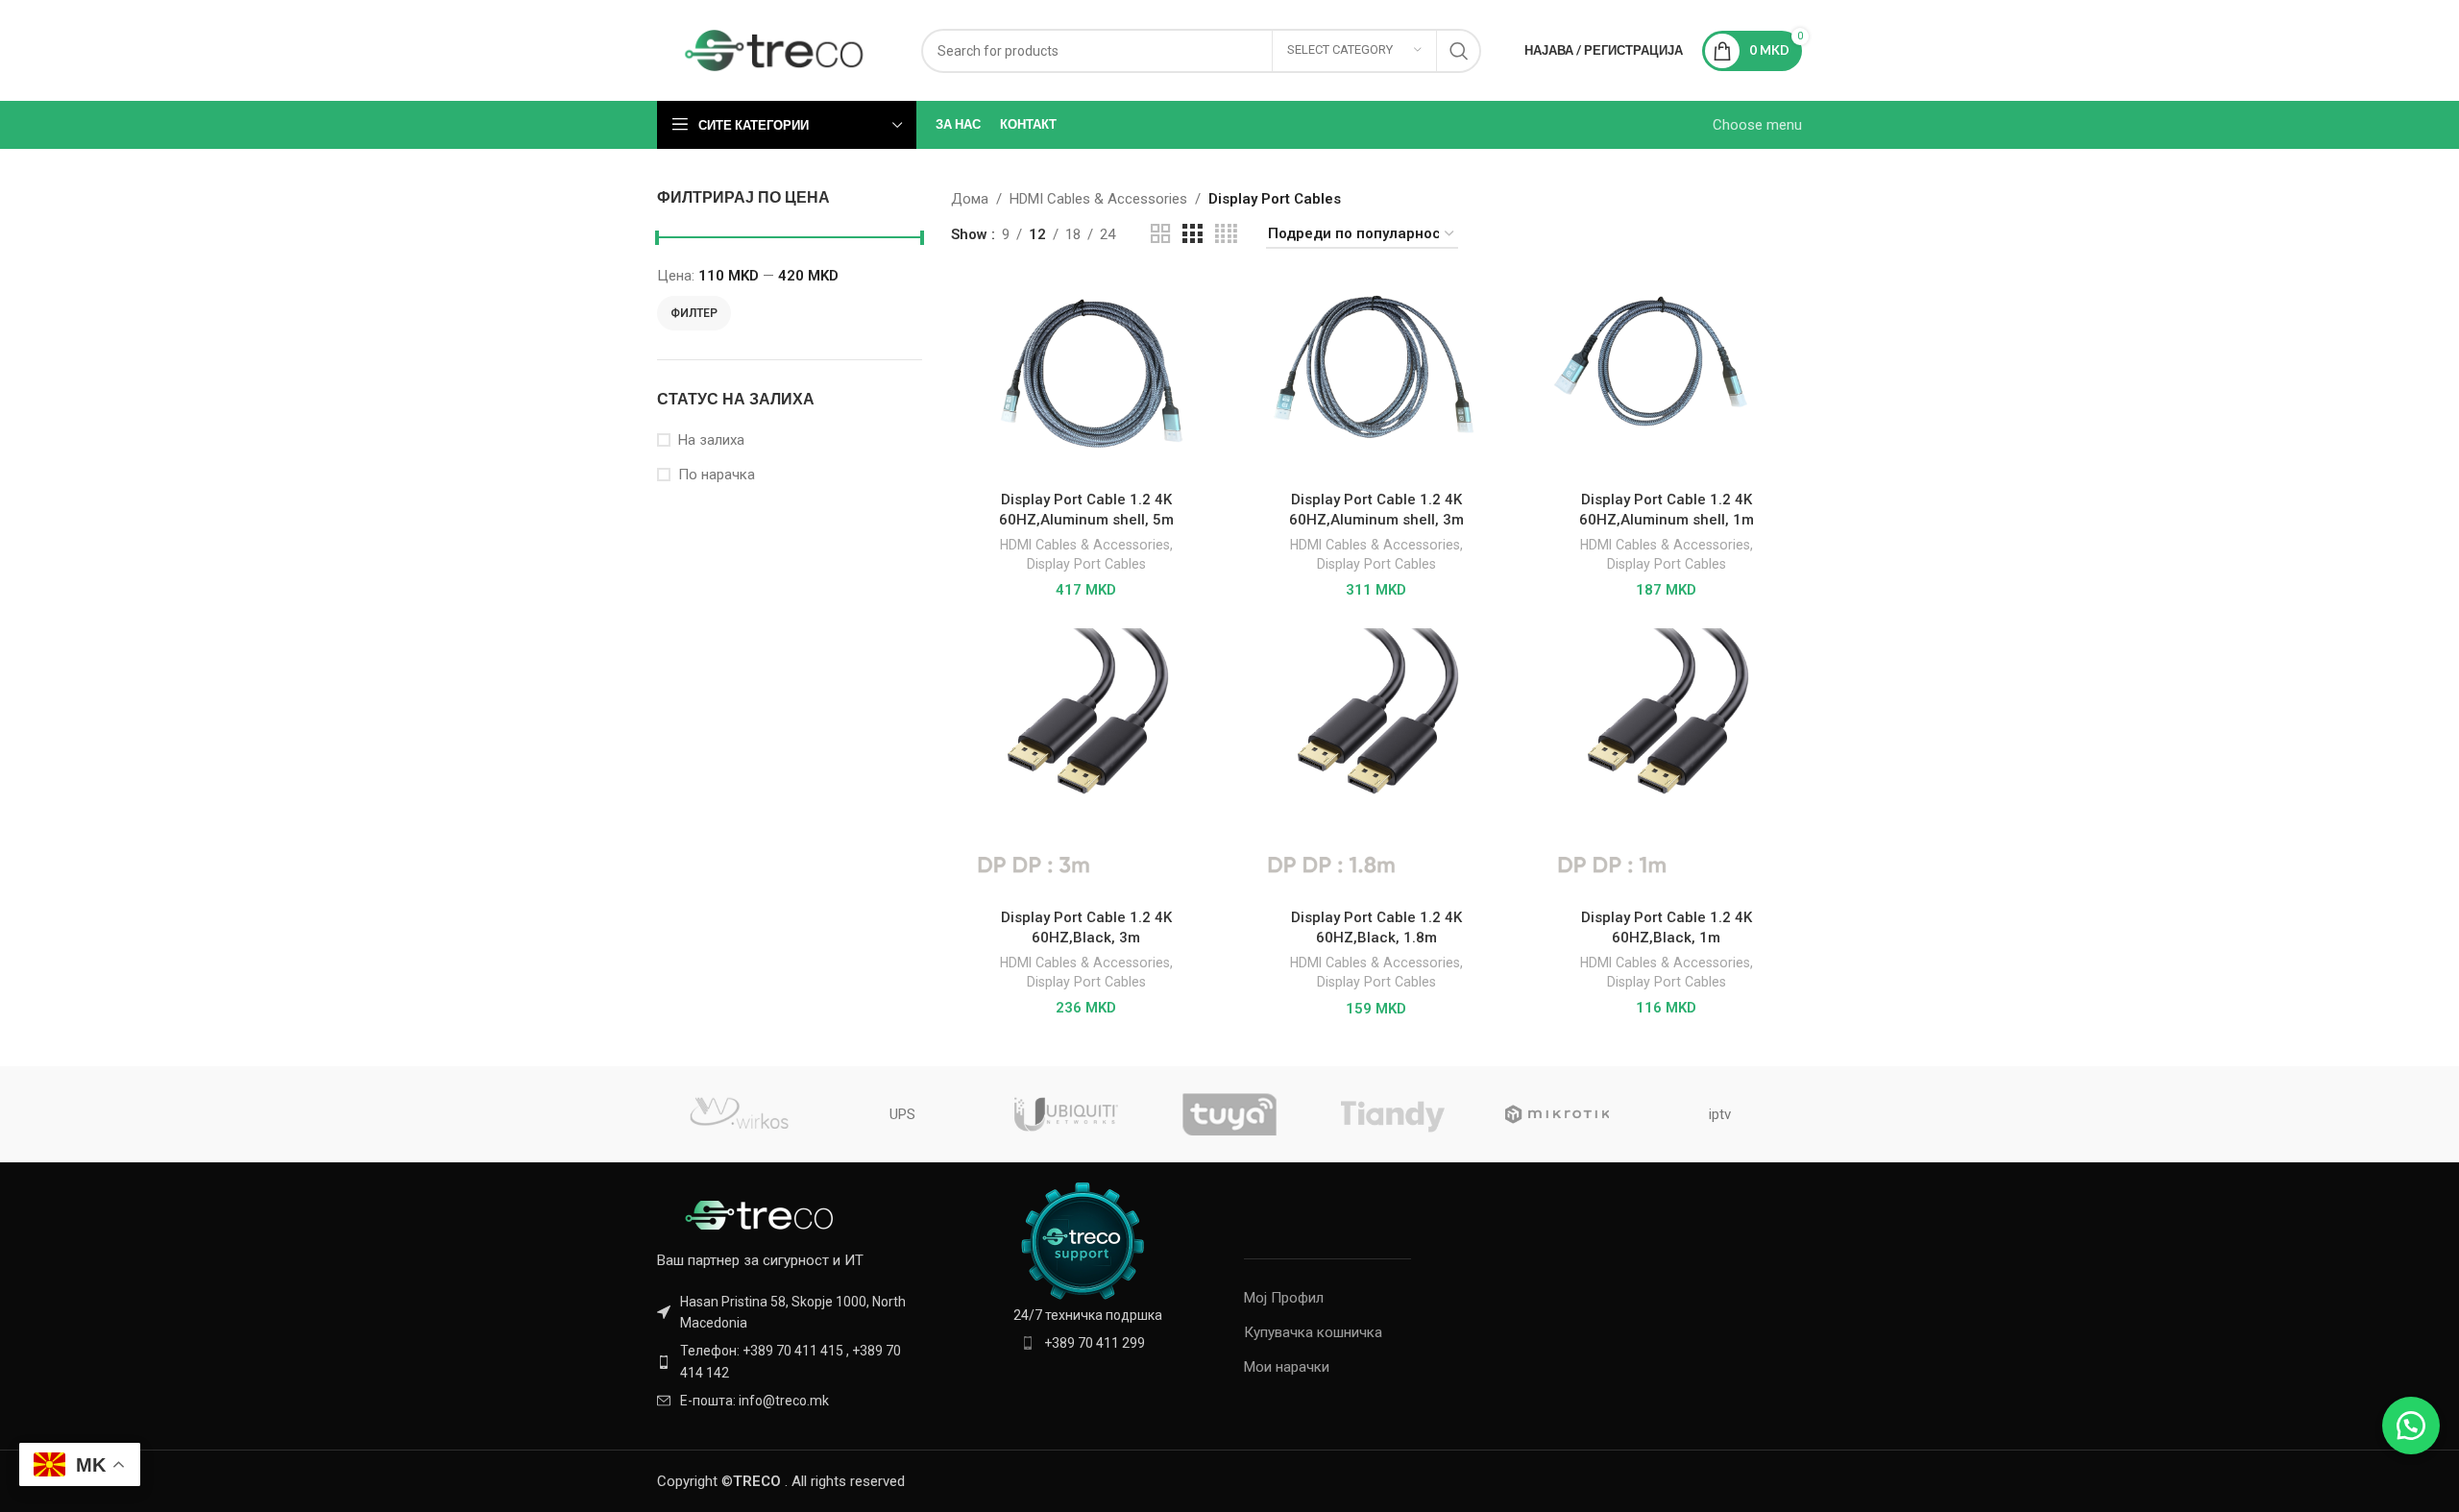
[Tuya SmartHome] (1229, 1114)
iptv (1720, 1114)
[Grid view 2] (1160, 234)
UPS (902, 1114)
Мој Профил (1284, 1298)
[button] (2411, 1426)
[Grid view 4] (1226, 234)
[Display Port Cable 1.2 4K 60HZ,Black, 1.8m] (1376, 764)
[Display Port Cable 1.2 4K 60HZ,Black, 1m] (1667, 764)
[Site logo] (775, 49)
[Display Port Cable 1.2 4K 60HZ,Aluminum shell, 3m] (1376, 379)
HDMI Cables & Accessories (1098, 199)
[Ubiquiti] (1066, 1114)
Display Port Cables (1086, 564)
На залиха (711, 440)
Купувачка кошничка (1313, 1332)
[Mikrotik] (1556, 1114)
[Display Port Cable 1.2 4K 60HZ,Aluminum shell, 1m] (1667, 379)
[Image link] (763, 1213)
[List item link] (790, 1362)
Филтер (694, 313)
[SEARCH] (1459, 51)
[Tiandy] (1393, 1114)
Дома (970, 199)
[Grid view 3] (1192, 234)
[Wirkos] (739, 1114)
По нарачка (717, 475)
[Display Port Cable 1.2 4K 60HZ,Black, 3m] (1086, 764)
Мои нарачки (1287, 1367)
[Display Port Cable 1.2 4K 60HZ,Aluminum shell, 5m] (1086, 379)
